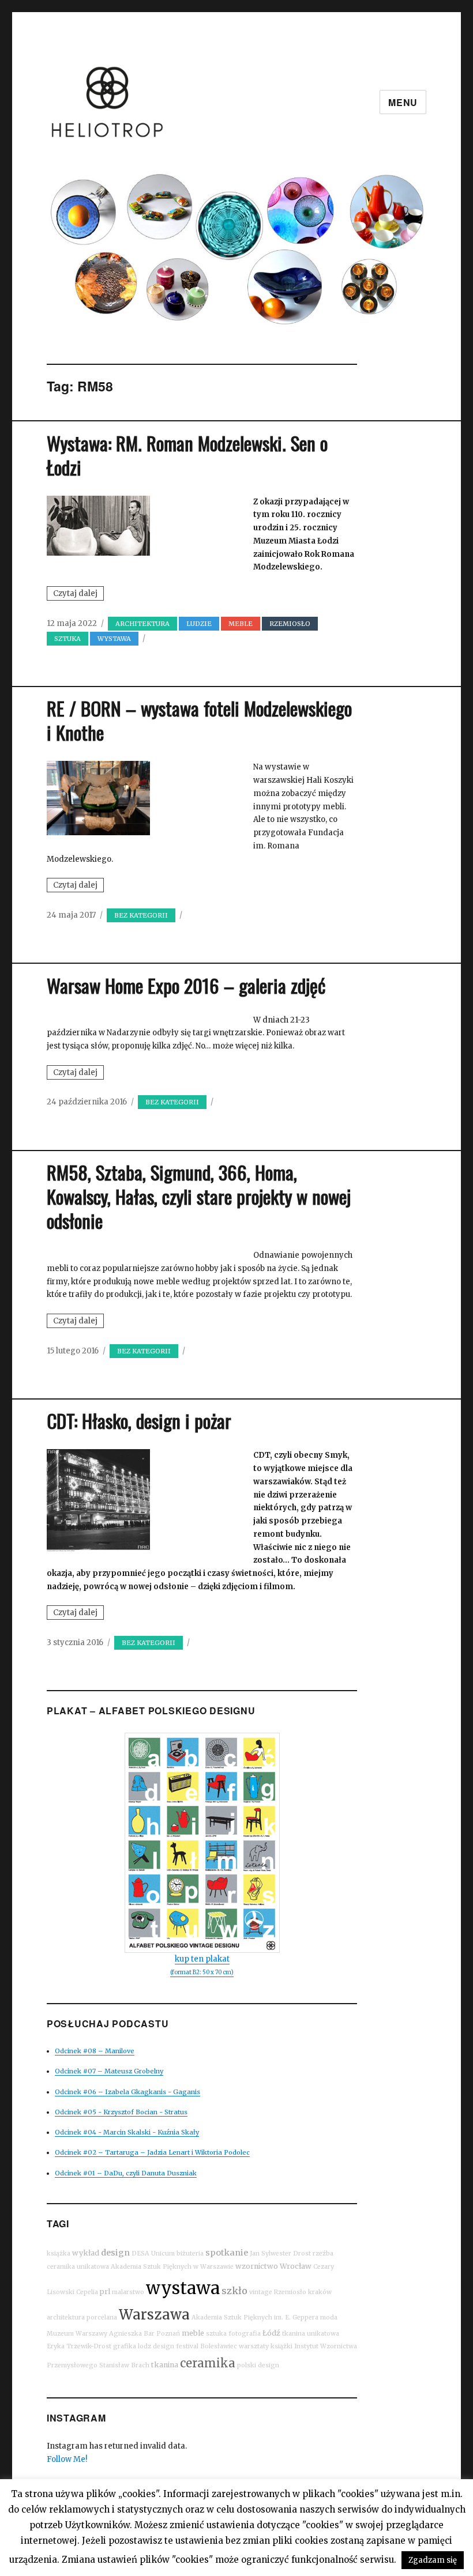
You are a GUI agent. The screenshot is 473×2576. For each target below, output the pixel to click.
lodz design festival (168, 2346)
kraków (320, 2292)
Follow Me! (67, 2459)
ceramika (208, 2363)
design (115, 2253)
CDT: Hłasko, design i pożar (139, 1421)
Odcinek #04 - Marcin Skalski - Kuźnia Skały (127, 2132)
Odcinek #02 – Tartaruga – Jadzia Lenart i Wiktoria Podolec (152, 2152)
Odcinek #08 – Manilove (95, 2051)
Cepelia (87, 2292)
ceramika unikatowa (78, 2267)
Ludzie (199, 624)
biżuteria (190, 2253)
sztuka (67, 639)
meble (193, 2333)
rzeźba (323, 2253)
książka (59, 2253)
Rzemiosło (290, 2292)
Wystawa (114, 639)
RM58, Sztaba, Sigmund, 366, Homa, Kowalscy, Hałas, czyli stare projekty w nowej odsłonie (199, 1196)
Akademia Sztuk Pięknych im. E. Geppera (255, 2317)
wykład (86, 2253)
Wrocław (296, 2266)
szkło (234, 2291)
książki (281, 2346)
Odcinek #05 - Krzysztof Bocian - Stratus (121, 2112)
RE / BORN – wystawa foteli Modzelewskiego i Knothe (199, 720)
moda (329, 2317)
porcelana (102, 2317)
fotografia (245, 2334)
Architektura (142, 624)
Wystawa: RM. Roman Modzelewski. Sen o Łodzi (187, 455)
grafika (125, 2346)
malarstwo (128, 2292)
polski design (258, 2365)
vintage (261, 2292)
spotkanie (227, 2253)
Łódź (271, 2333)
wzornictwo (257, 2266)
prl (105, 2292)
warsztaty (254, 2346)
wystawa (183, 2288)
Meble (241, 624)
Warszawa (154, 2315)
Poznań (168, 2334)
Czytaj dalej (78, 594)
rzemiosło (290, 624)
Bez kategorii (141, 915)
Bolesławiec (219, 2346)
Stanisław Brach (124, 2365)
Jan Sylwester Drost (280, 2253)
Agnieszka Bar (132, 2334)
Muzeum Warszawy (77, 2334)
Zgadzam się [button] (433, 2560)
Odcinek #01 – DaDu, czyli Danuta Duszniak (126, 2173)
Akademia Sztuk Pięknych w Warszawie (172, 2267)
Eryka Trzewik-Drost (79, 2346)
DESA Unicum (153, 2253)
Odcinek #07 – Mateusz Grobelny (109, 2071)
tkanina (165, 2365)
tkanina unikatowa (311, 2334)
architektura (66, 2317)
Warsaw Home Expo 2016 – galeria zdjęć (186, 985)
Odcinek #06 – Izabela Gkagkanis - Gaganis (127, 2092)
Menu (403, 102)
